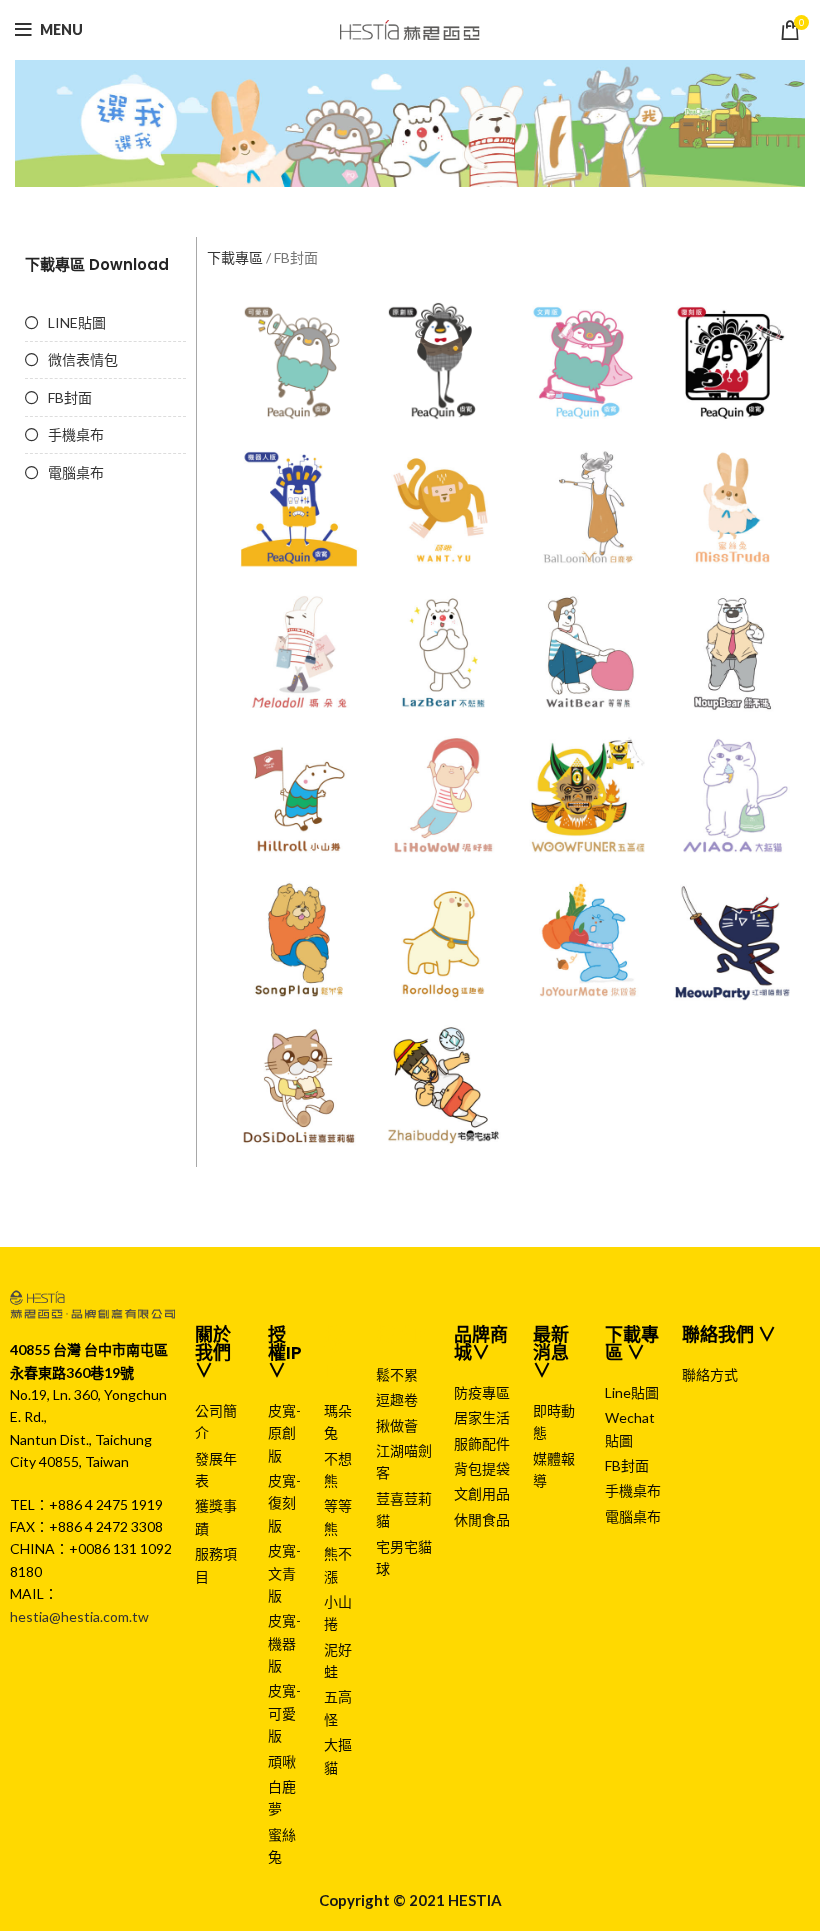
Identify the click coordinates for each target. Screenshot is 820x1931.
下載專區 (235, 257)
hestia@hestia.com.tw (79, 1616)
